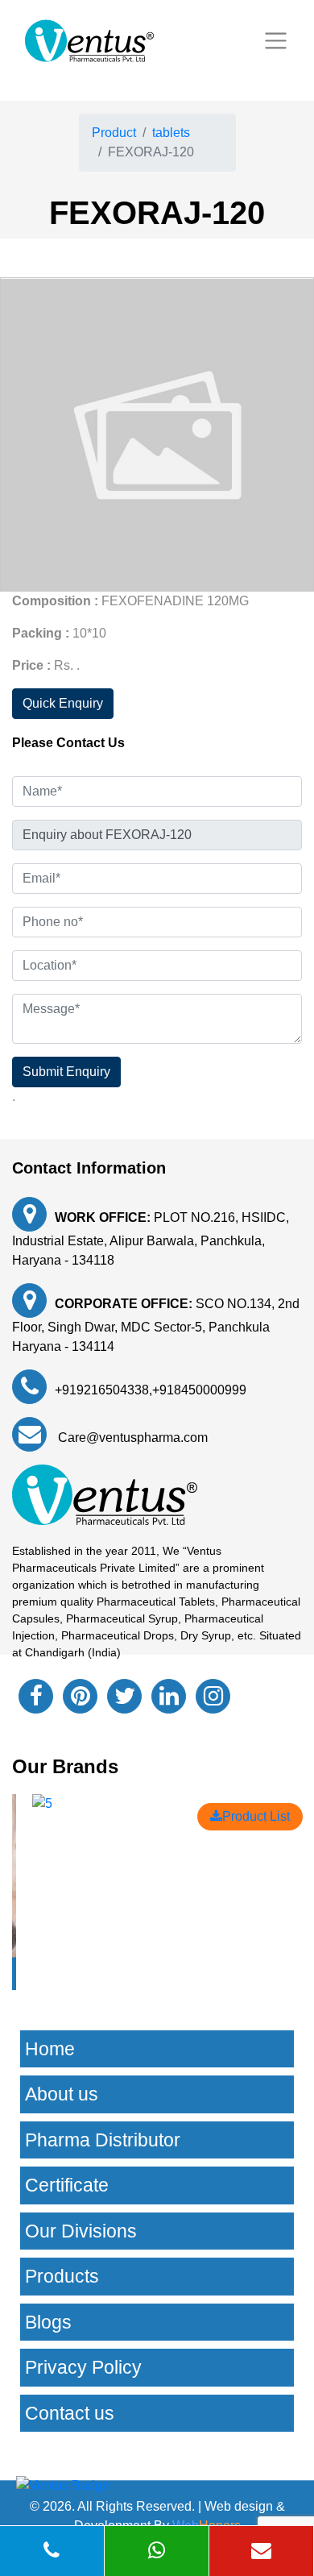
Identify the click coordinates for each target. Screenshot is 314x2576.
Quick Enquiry (63, 703)
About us (62, 2094)
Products (62, 2276)
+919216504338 (102, 1390)
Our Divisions (81, 2231)
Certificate (67, 2185)
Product (114, 133)
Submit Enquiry (66, 1072)
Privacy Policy (83, 2367)
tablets (171, 133)
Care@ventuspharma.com (131, 1438)
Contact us (70, 2413)
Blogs (48, 2322)
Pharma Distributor (103, 2140)
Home (50, 2049)
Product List (256, 1816)
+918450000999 (199, 1390)
